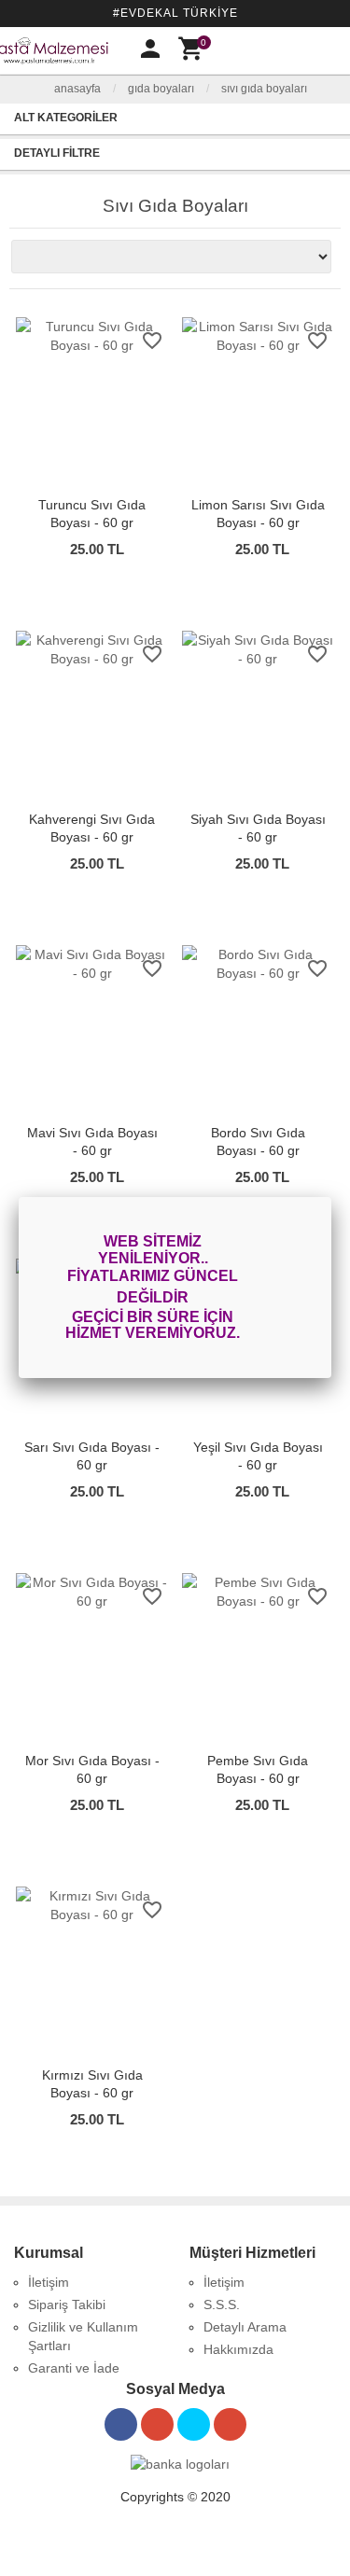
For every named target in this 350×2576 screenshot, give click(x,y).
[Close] (331, 1197)
